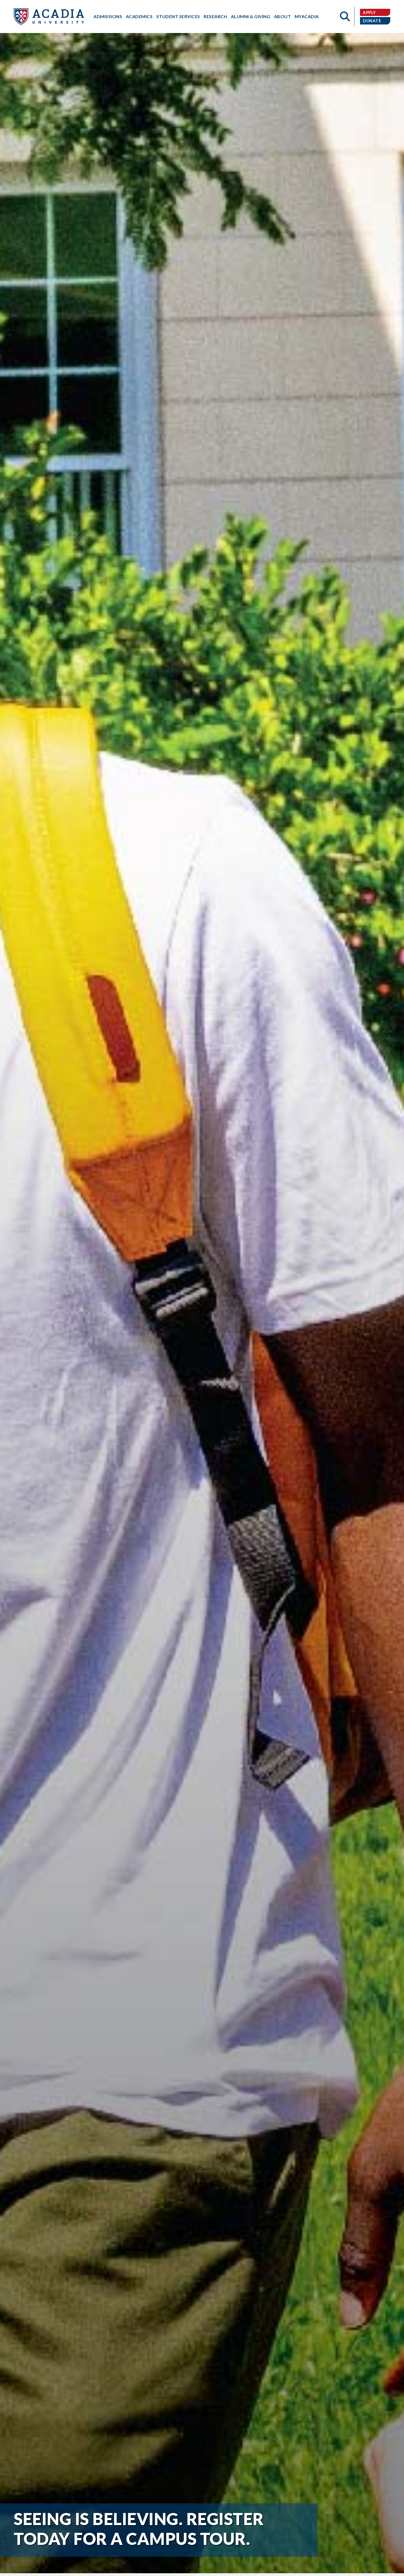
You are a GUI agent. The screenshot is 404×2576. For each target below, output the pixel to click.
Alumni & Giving (251, 16)
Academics (139, 16)
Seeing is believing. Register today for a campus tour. (139, 2529)
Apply (369, 12)
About (283, 16)
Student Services (178, 16)
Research (215, 16)
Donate (372, 21)
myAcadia (307, 16)
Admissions (108, 16)
